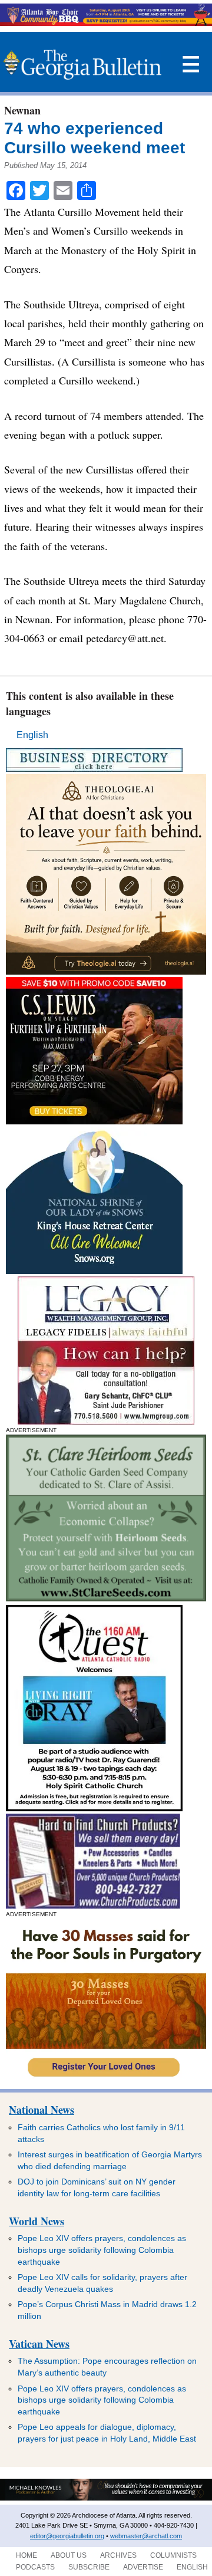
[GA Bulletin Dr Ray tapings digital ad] (94, 1808)
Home (26, 2555)
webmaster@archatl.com (146, 2536)
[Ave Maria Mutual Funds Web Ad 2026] (106, 2498)
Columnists (173, 2555)
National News (42, 2110)
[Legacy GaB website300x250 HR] (106, 1421)
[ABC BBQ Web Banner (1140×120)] (106, 23)
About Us (69, 2555)
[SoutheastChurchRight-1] (93, 1905)
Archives (118, 2555)
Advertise (143, 2567)
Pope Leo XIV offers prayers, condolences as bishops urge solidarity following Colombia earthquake (102, 2250)
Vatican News (39, 2344)
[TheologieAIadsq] (106, 971)
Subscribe (89, 2567)
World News (37, 2221)
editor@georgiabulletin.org (67, 2536)
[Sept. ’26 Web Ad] (94, 1271)
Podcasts (35, 2567)
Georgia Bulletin (82, 65)
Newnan (22, 110)
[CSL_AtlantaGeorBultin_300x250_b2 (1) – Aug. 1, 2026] (94, 1121)
